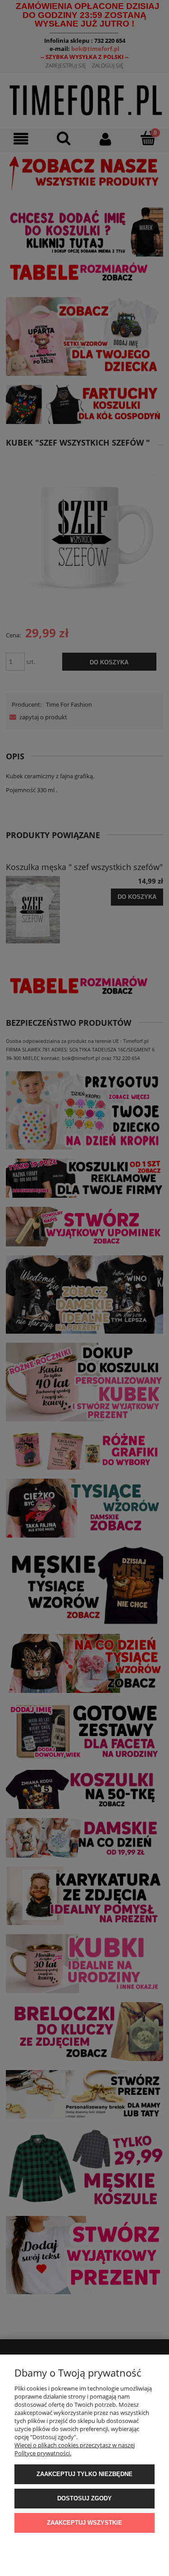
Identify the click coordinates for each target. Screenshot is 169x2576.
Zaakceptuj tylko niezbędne (84, 2474)
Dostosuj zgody (84, 2498)
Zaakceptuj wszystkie (84, 2523)
